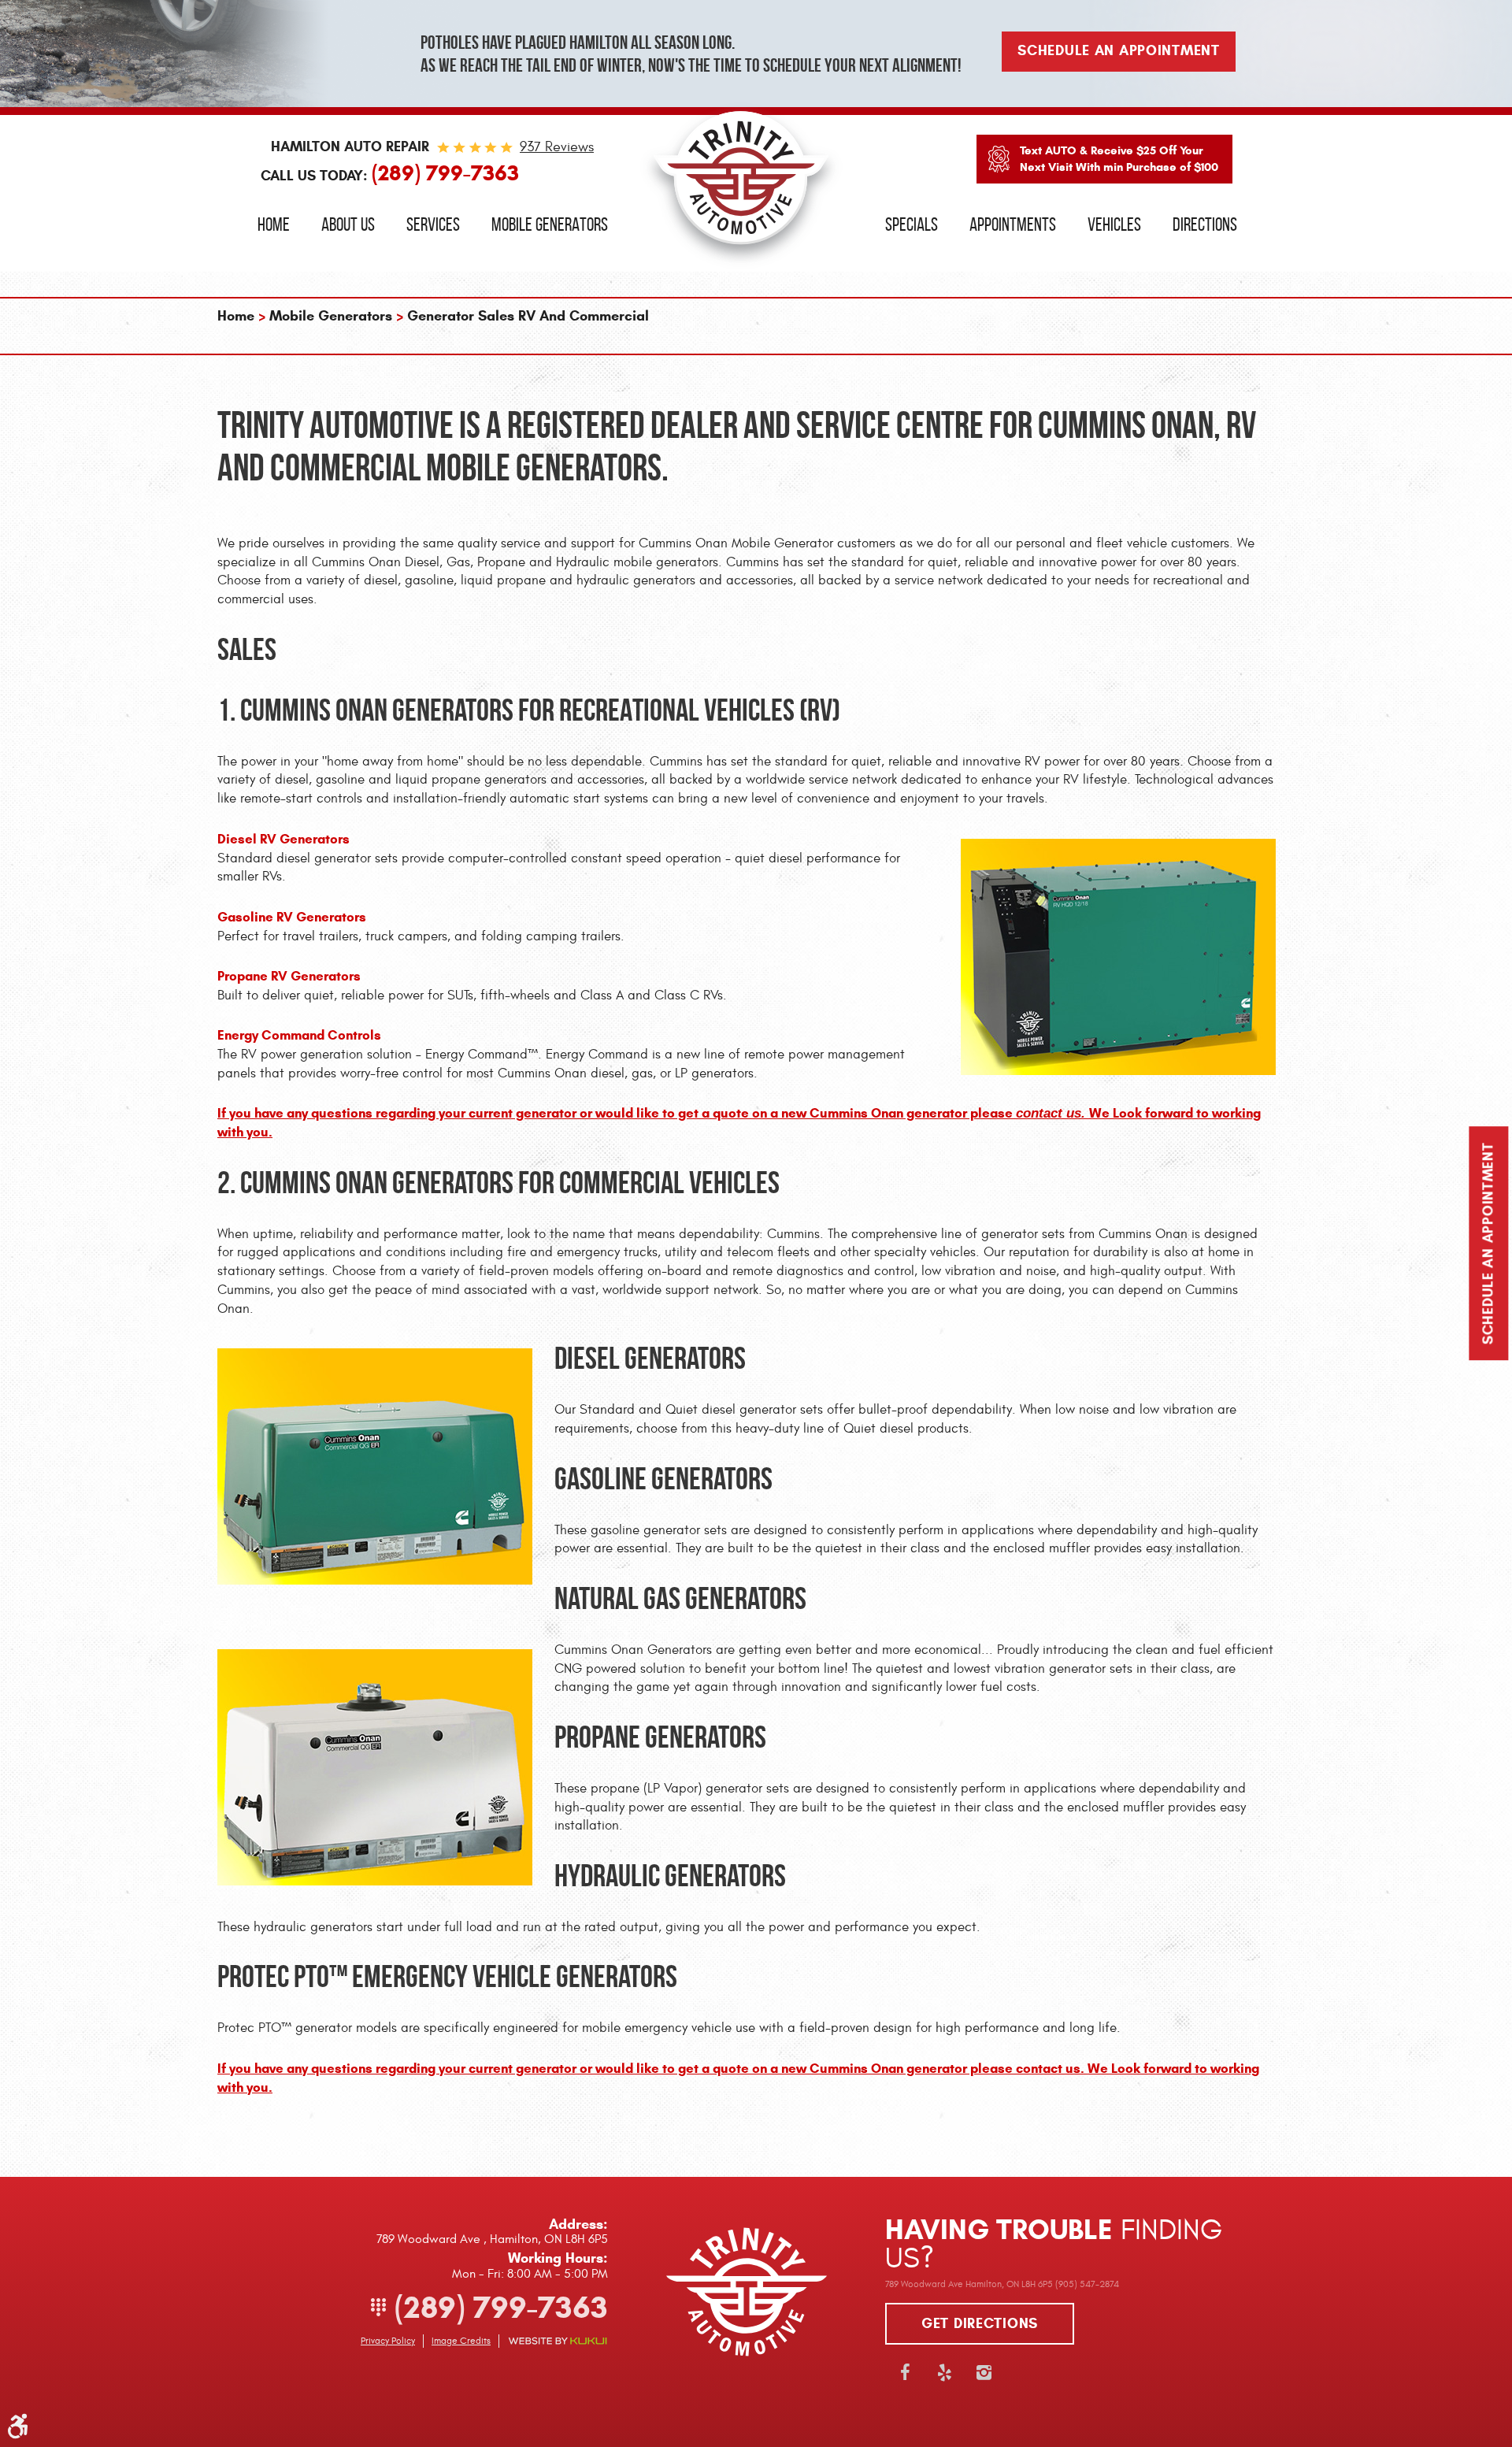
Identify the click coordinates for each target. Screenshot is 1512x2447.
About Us (348, 224)
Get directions (980, 2323)
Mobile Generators (550, 224)
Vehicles (1114, 224)
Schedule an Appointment (1488, 1243)
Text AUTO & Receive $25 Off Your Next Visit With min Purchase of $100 (1119, 159)
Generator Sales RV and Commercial (528, 316)
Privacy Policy (388, 2341)
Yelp (944, 2372)
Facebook (905, 2372)
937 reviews (557, 147)
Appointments (1013, 224)
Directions (1205, 224)
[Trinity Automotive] (741, 186)
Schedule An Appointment (1119, 50)
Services (433, 224)
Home (274, 224)
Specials (912, 224)
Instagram (984, 2372)
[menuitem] (274, 225)
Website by (558, 2341)
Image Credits (461, 2341)
